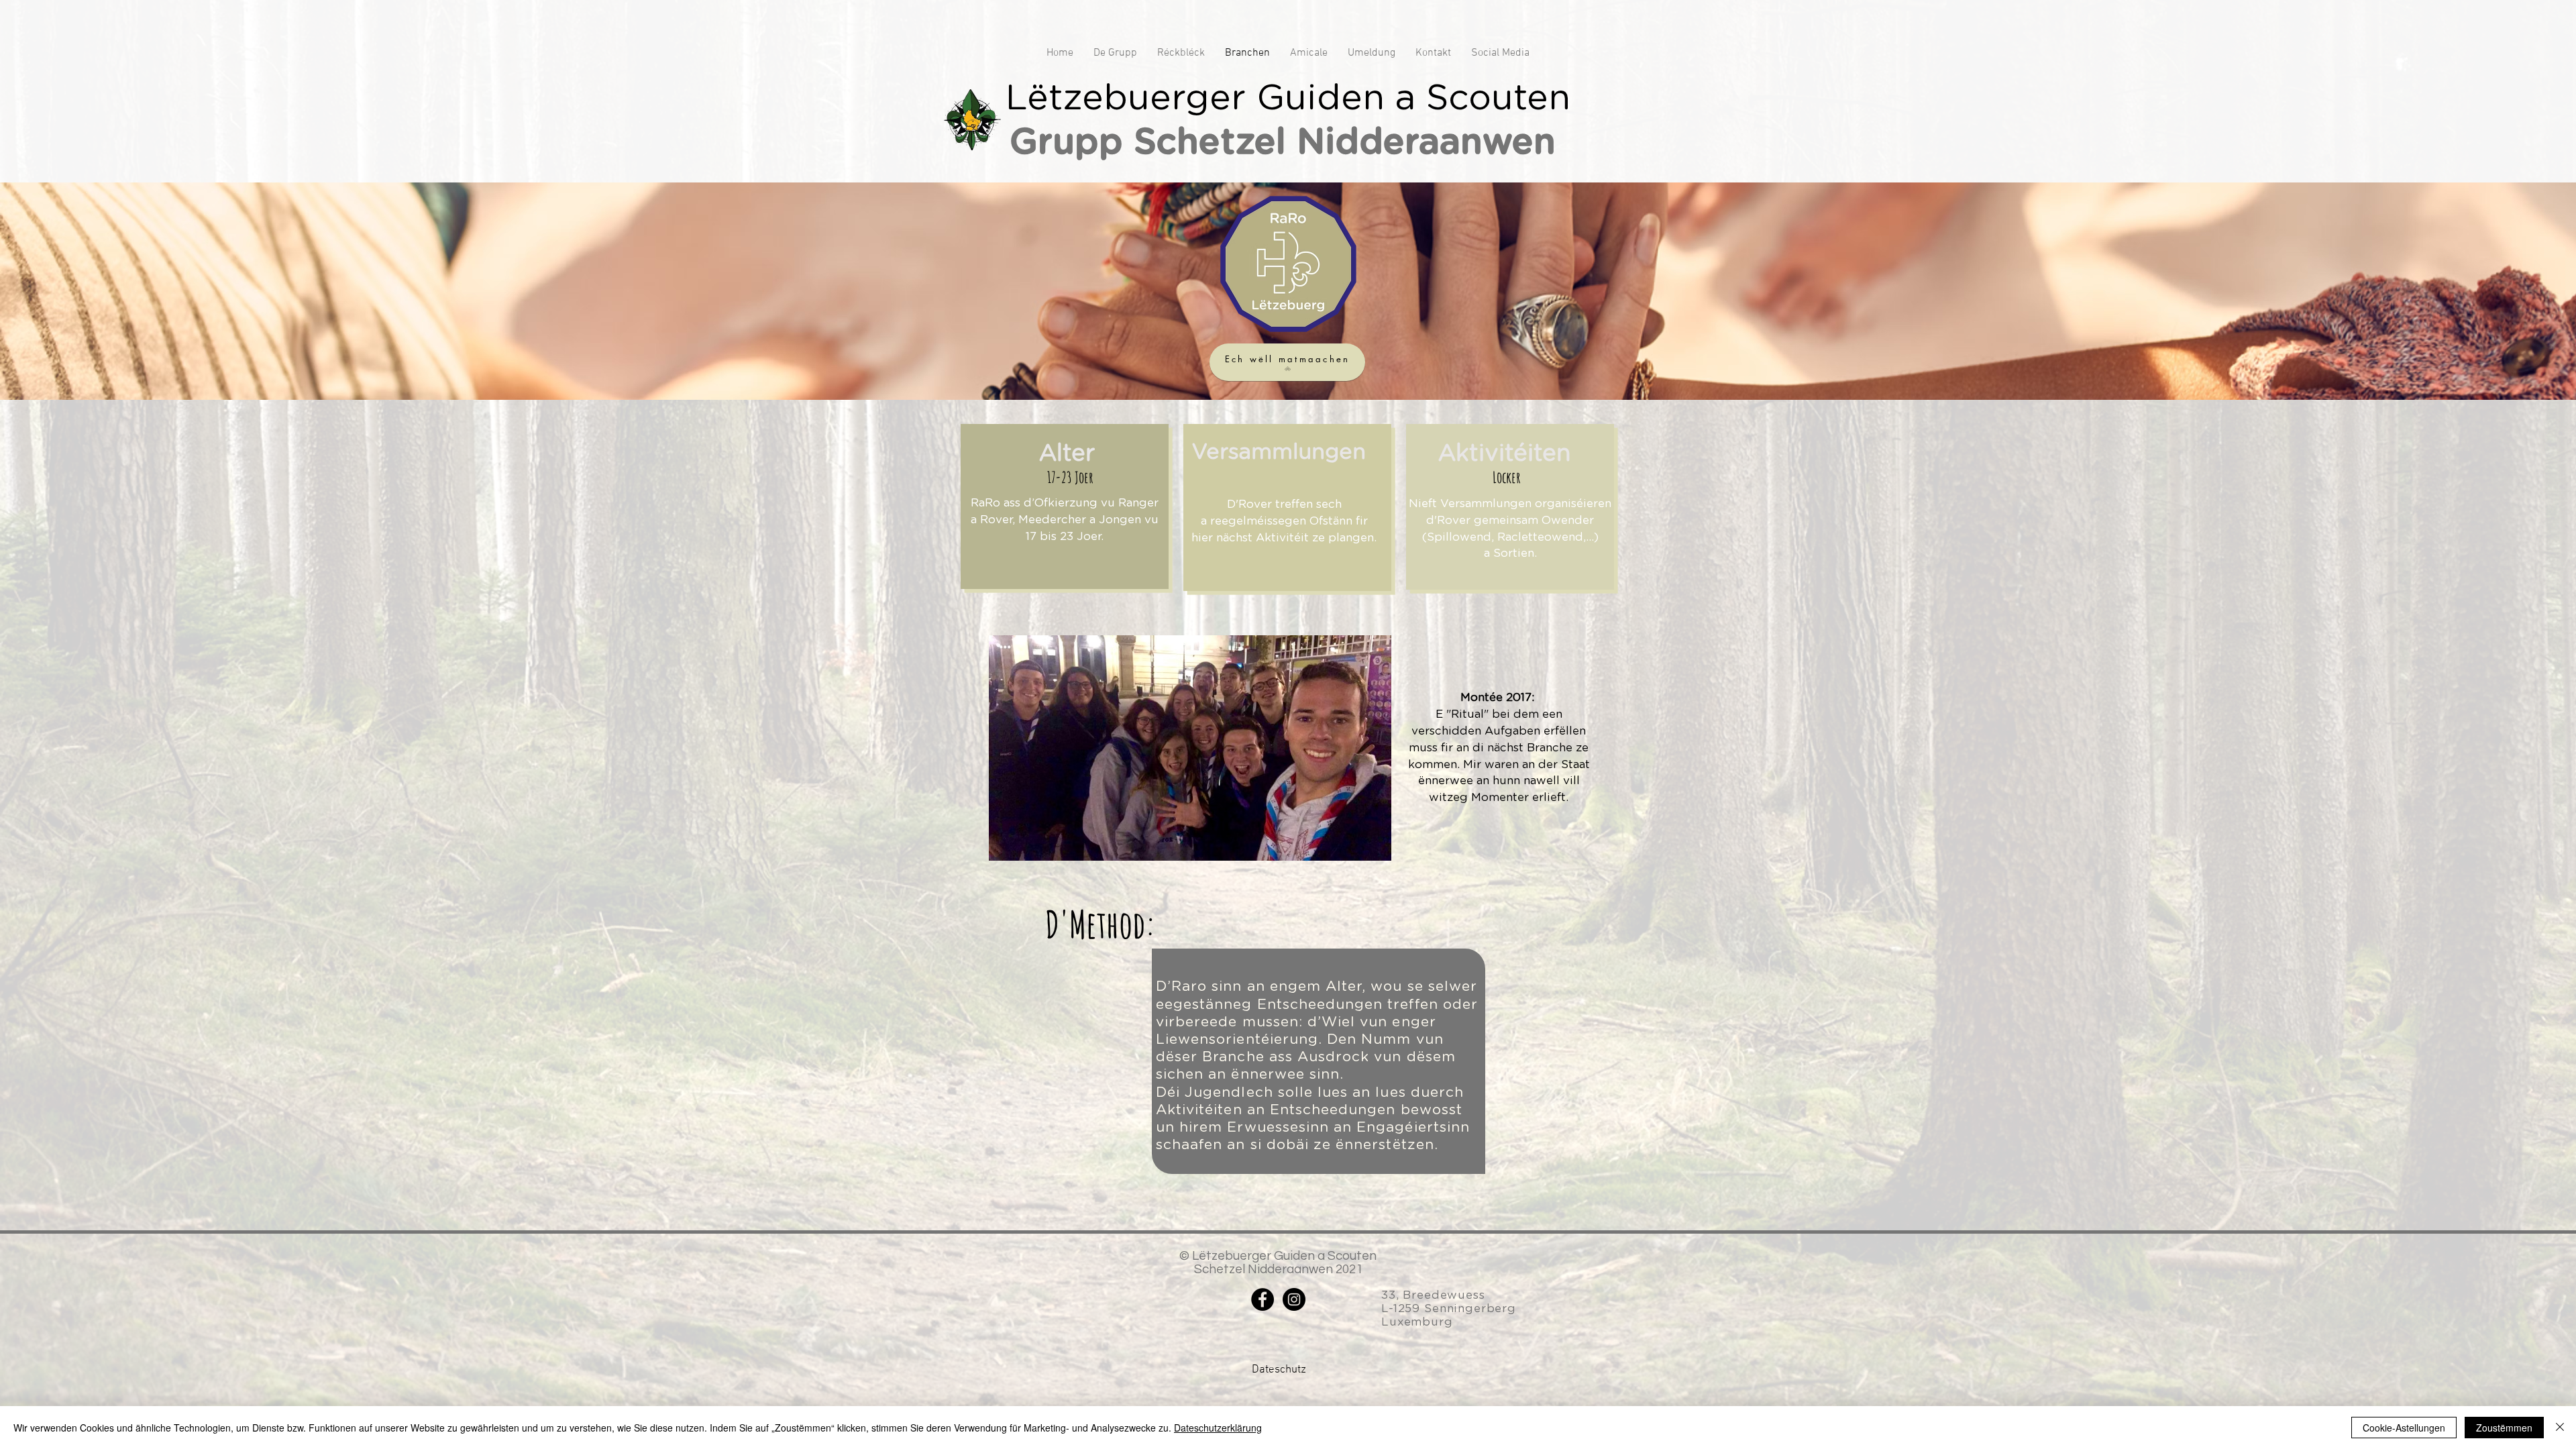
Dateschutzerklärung (1218, 1428)
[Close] (2560, 1428)
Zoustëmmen (2504, 1428)
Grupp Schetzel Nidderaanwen (1288, 141)
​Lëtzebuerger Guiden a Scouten (1288, 97)
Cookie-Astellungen (2404, 1428)
